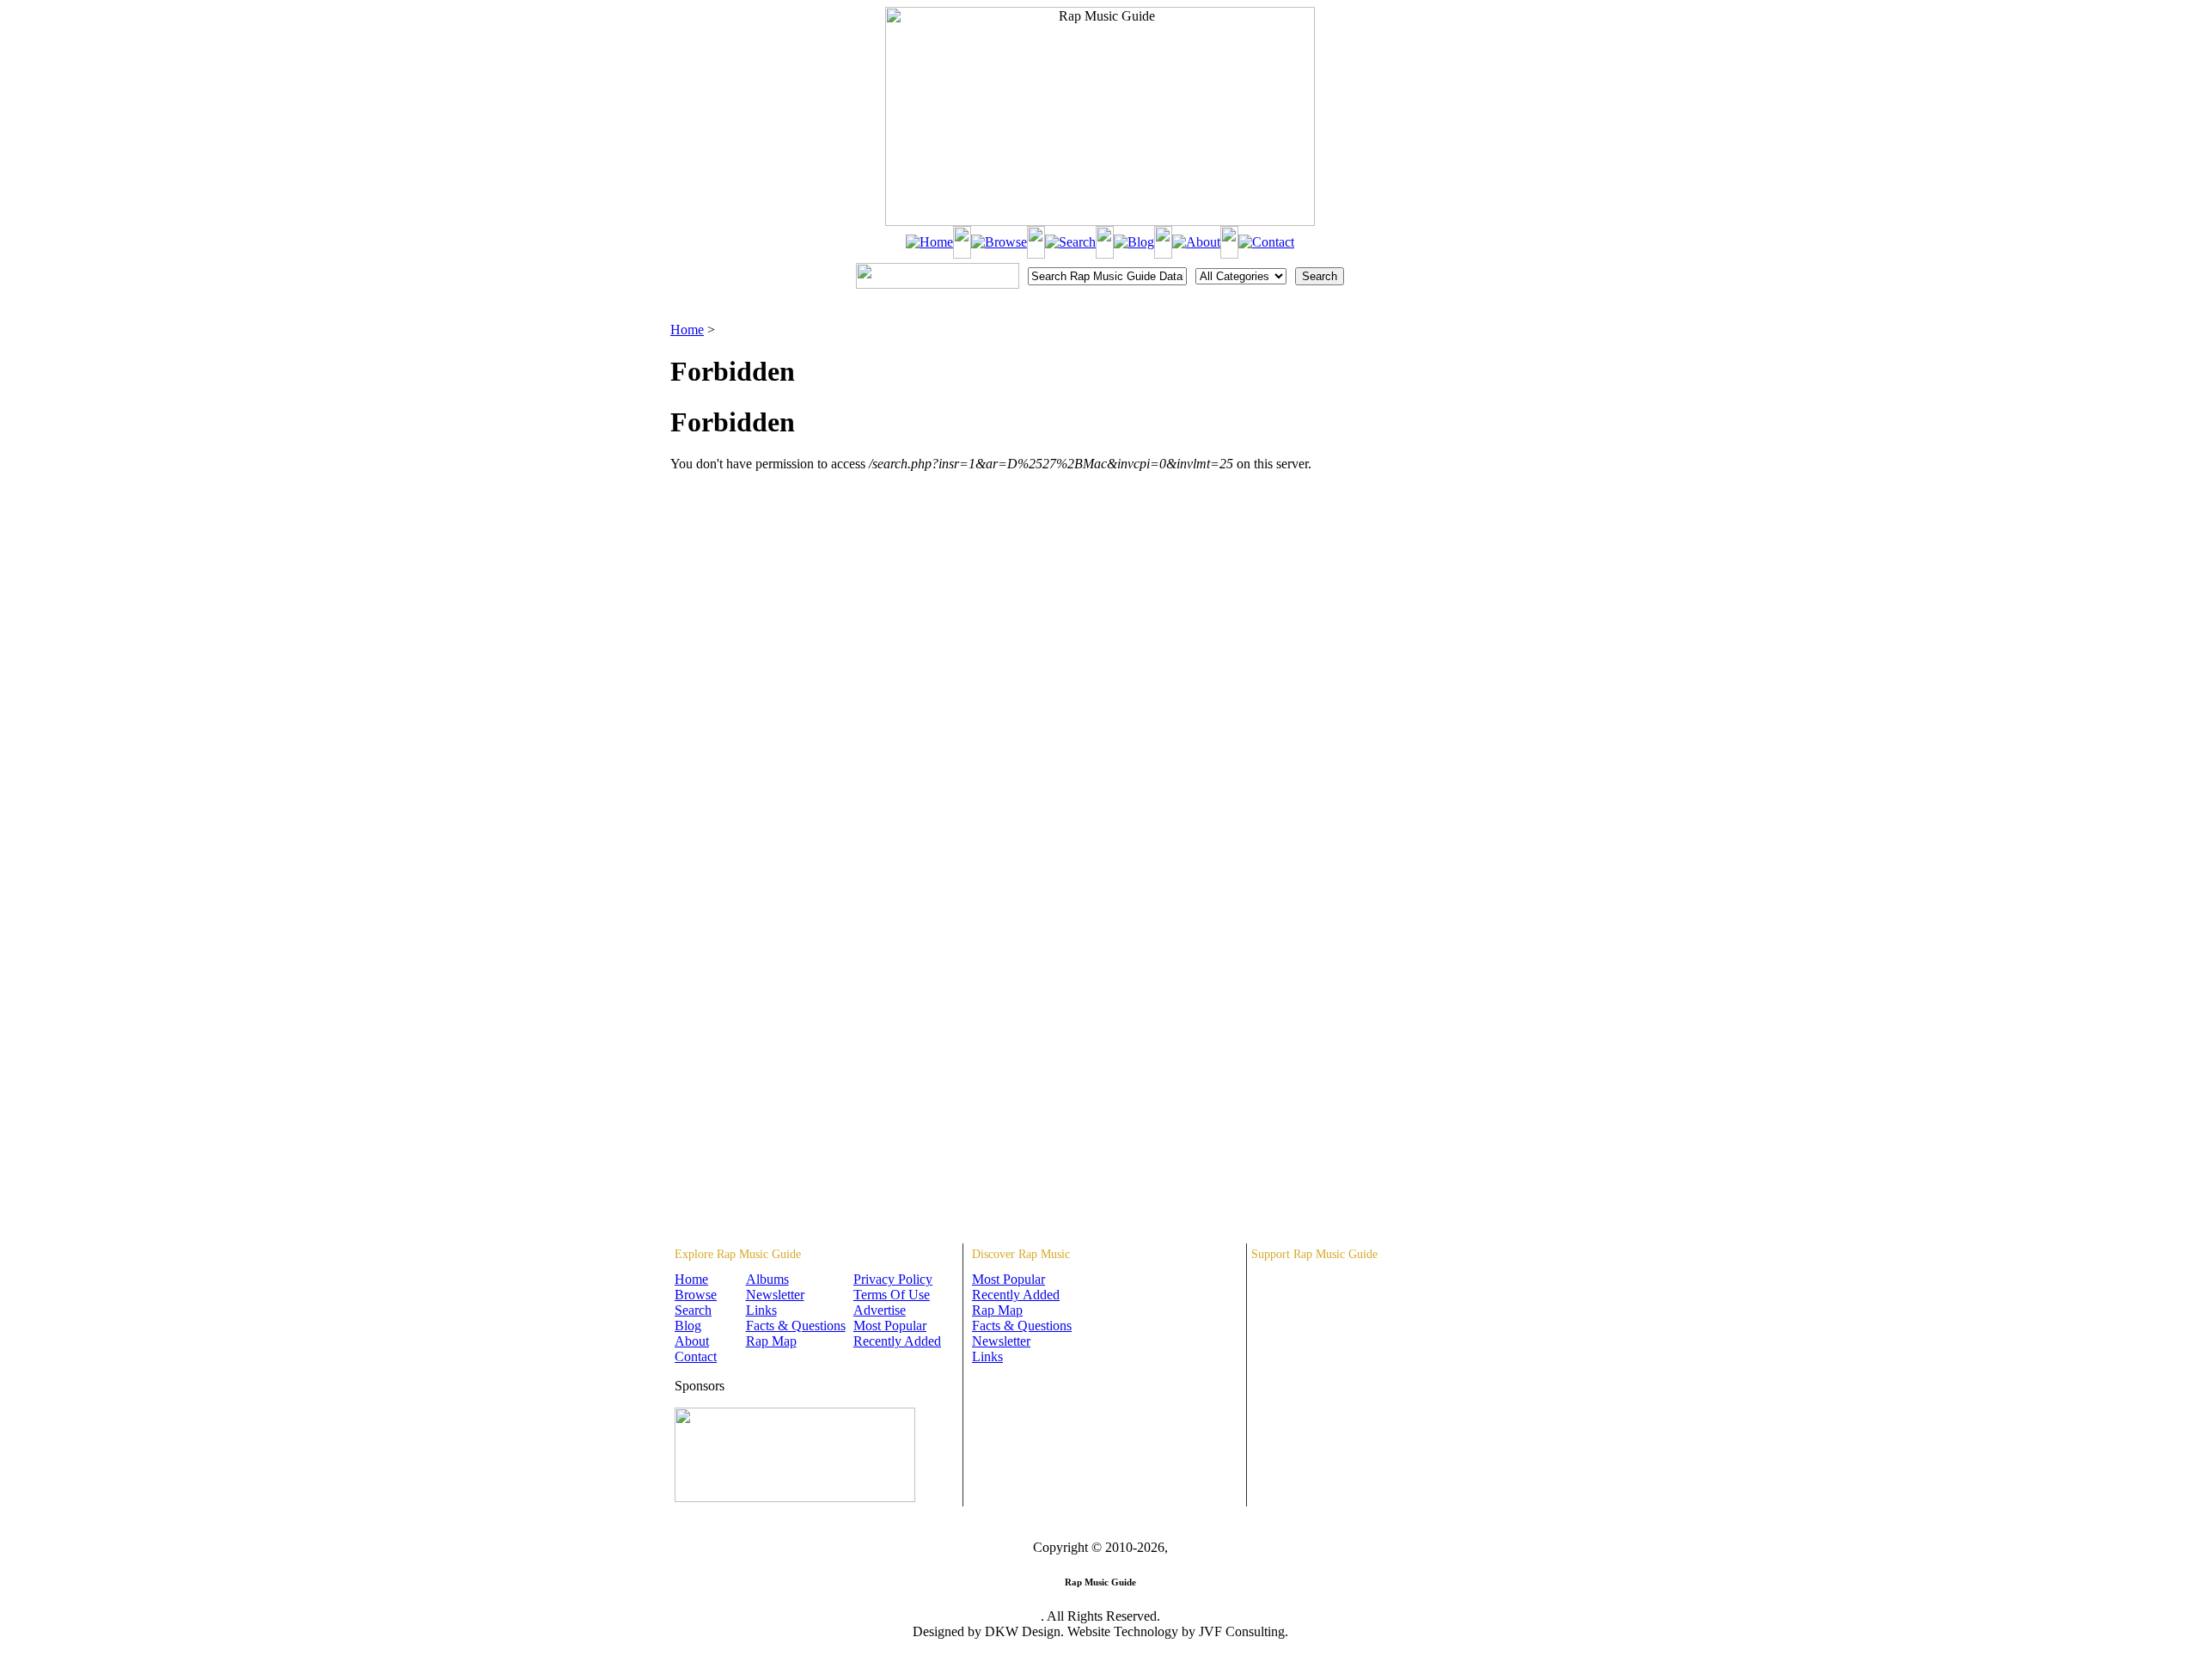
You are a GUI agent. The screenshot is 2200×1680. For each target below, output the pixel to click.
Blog (688, 1326)
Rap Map (771, 1341)
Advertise (880, 1310)
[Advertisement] (1440, 408)
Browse (696, 1295)
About (692, 1341)
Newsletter (775, 1295)
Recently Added (897, 1341)
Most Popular (890, 1326)
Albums (767, 1279)
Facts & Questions (796, 1326)
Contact (696, 1356)
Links (761, 1310)
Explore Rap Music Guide (738, 1254)
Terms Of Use (892, 1295)
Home (687, 330)
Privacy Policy (893, 1279)
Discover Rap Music (1021, 1254)
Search (693, 1310)
